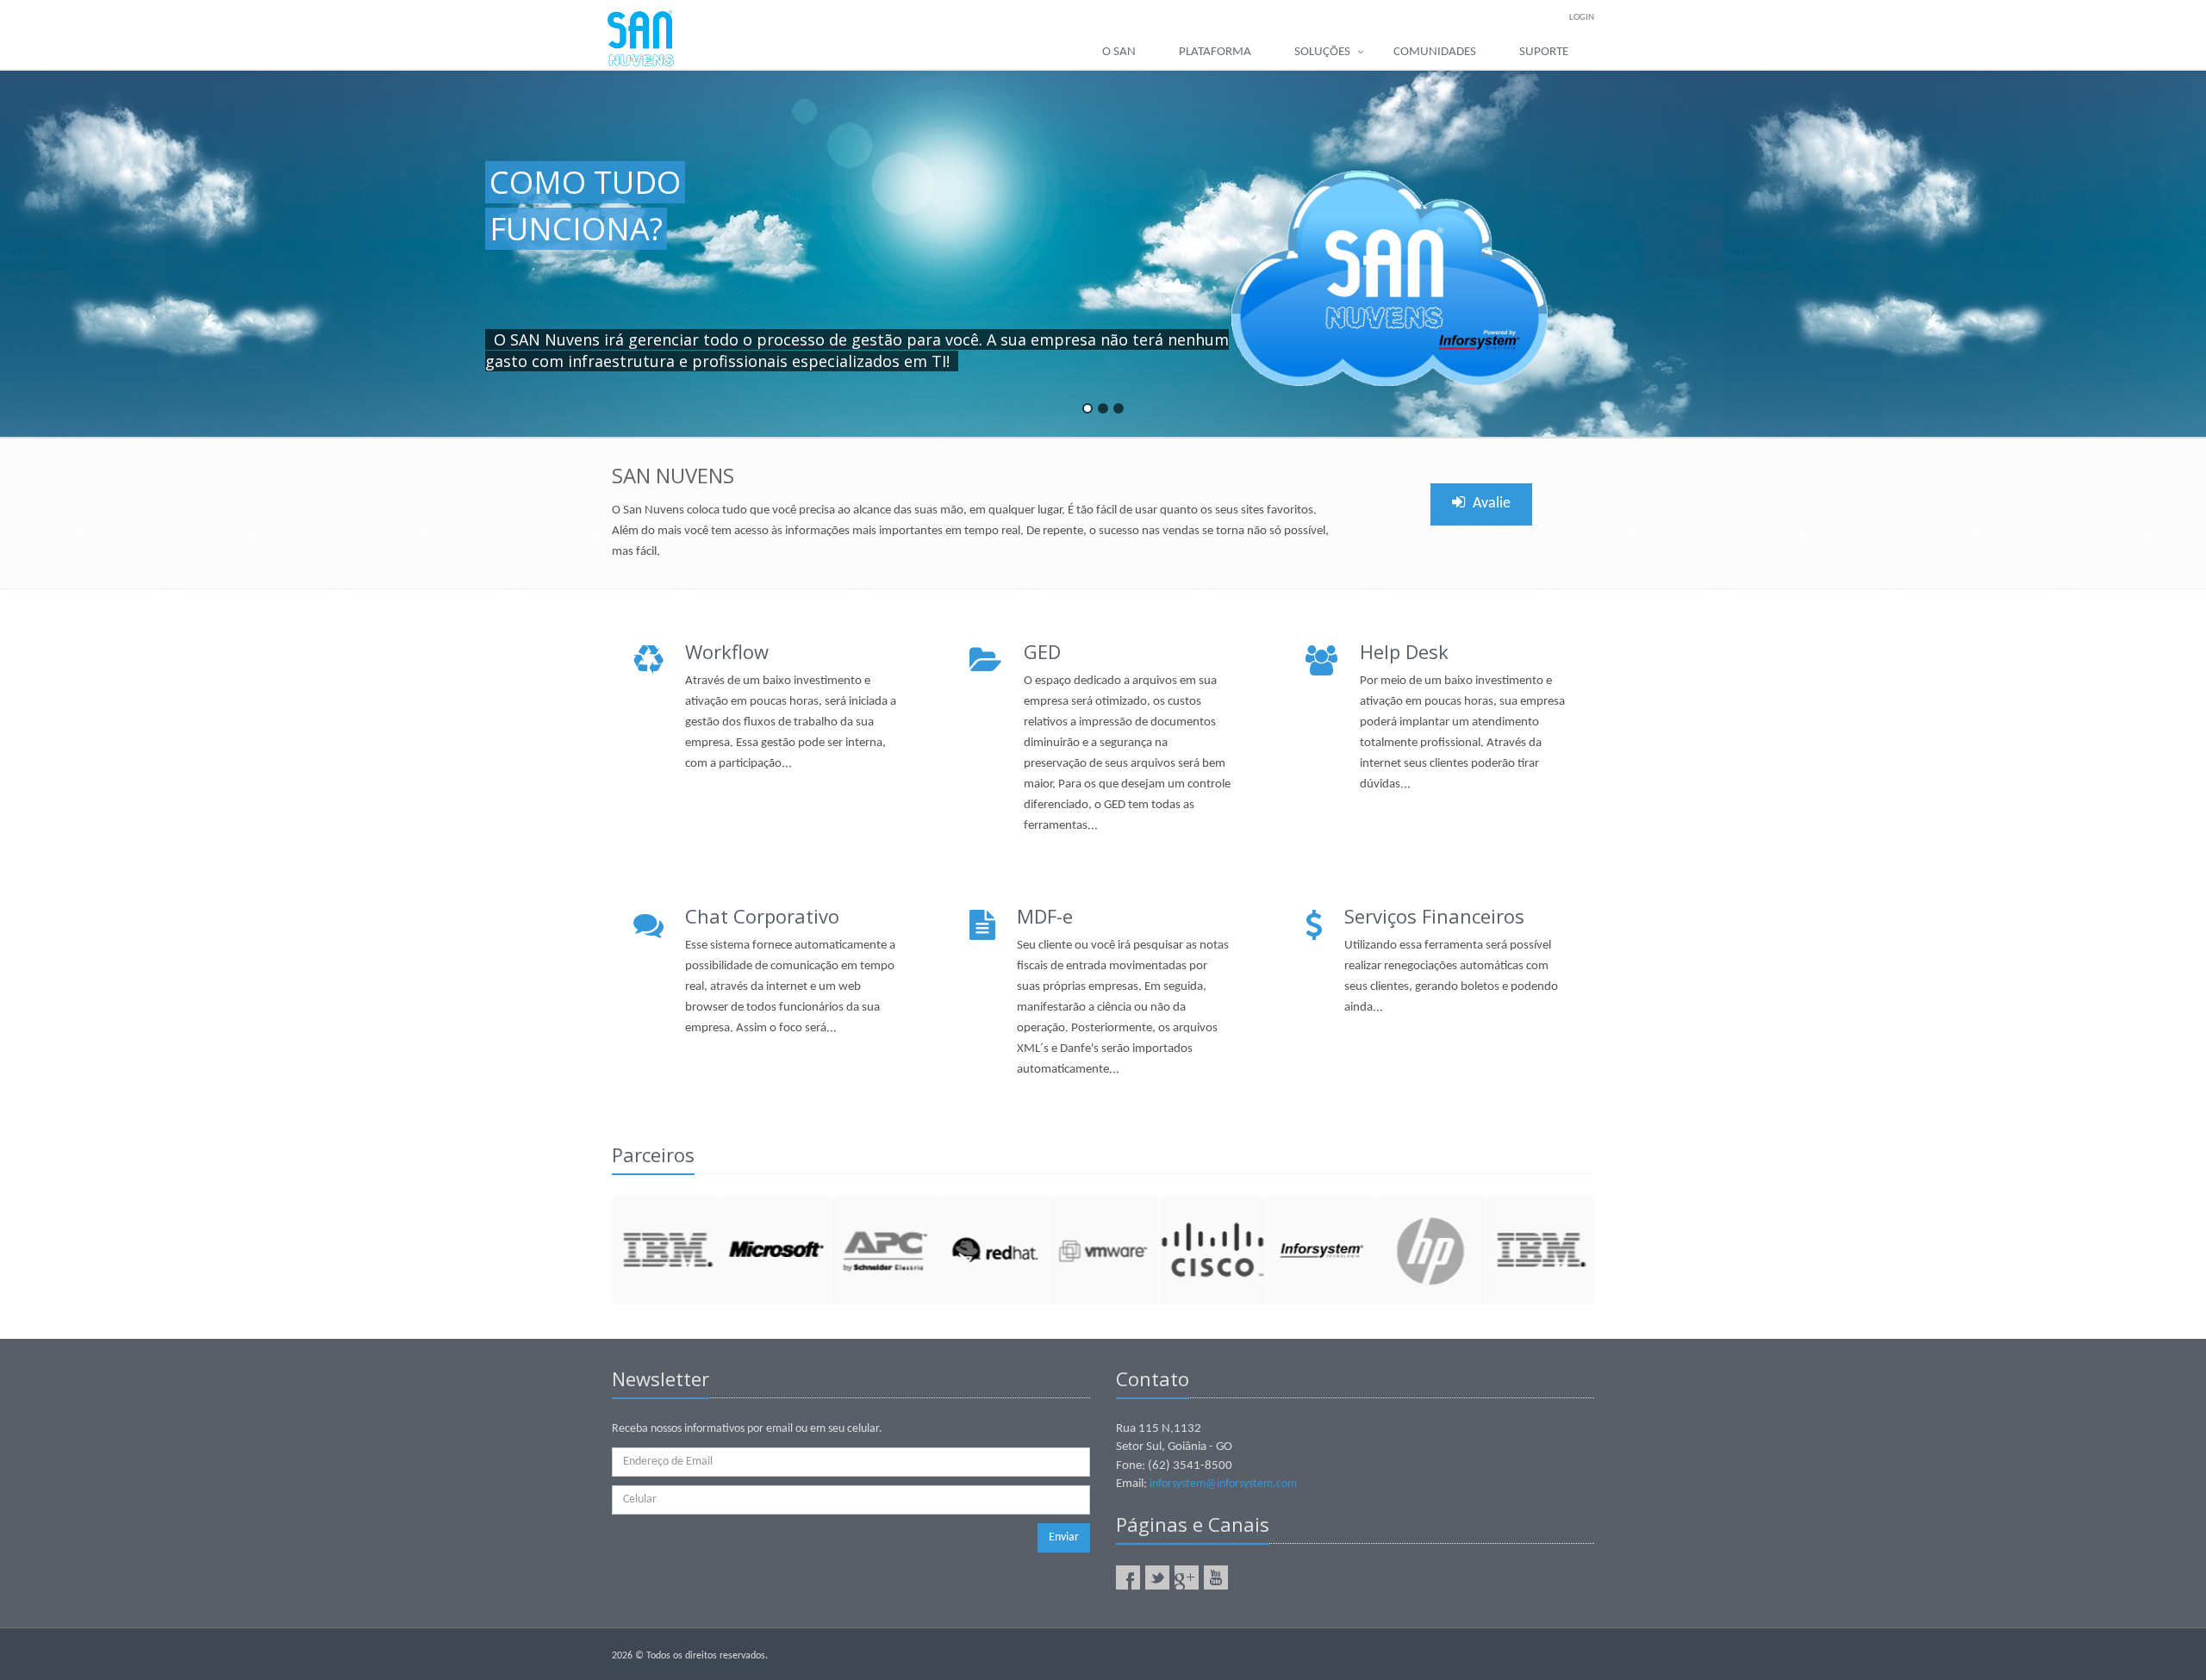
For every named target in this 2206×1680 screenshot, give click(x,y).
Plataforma (1215, 52)
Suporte (1544, 52)
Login (1582, 18)
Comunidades (1435, 52)
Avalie (1490, 504)
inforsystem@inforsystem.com (1223, 1484)
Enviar (1064, 1537)
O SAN (1119, 52)
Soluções (1322, 52)
